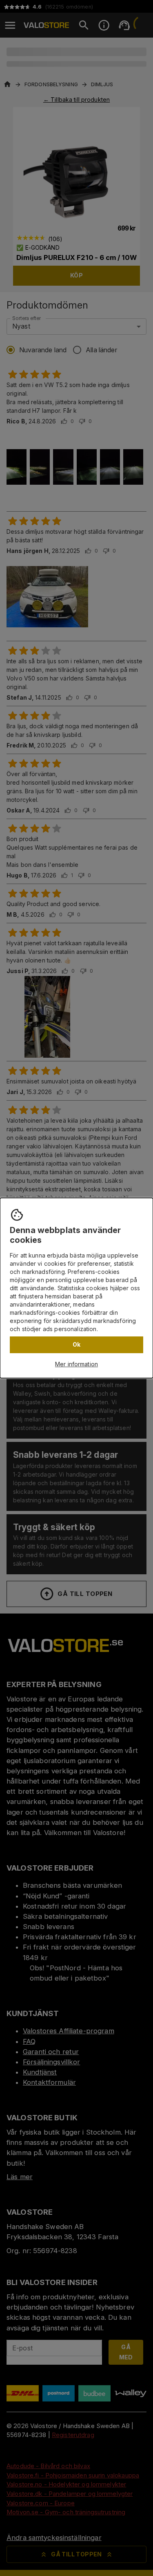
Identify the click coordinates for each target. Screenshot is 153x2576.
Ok (77, 1344)
